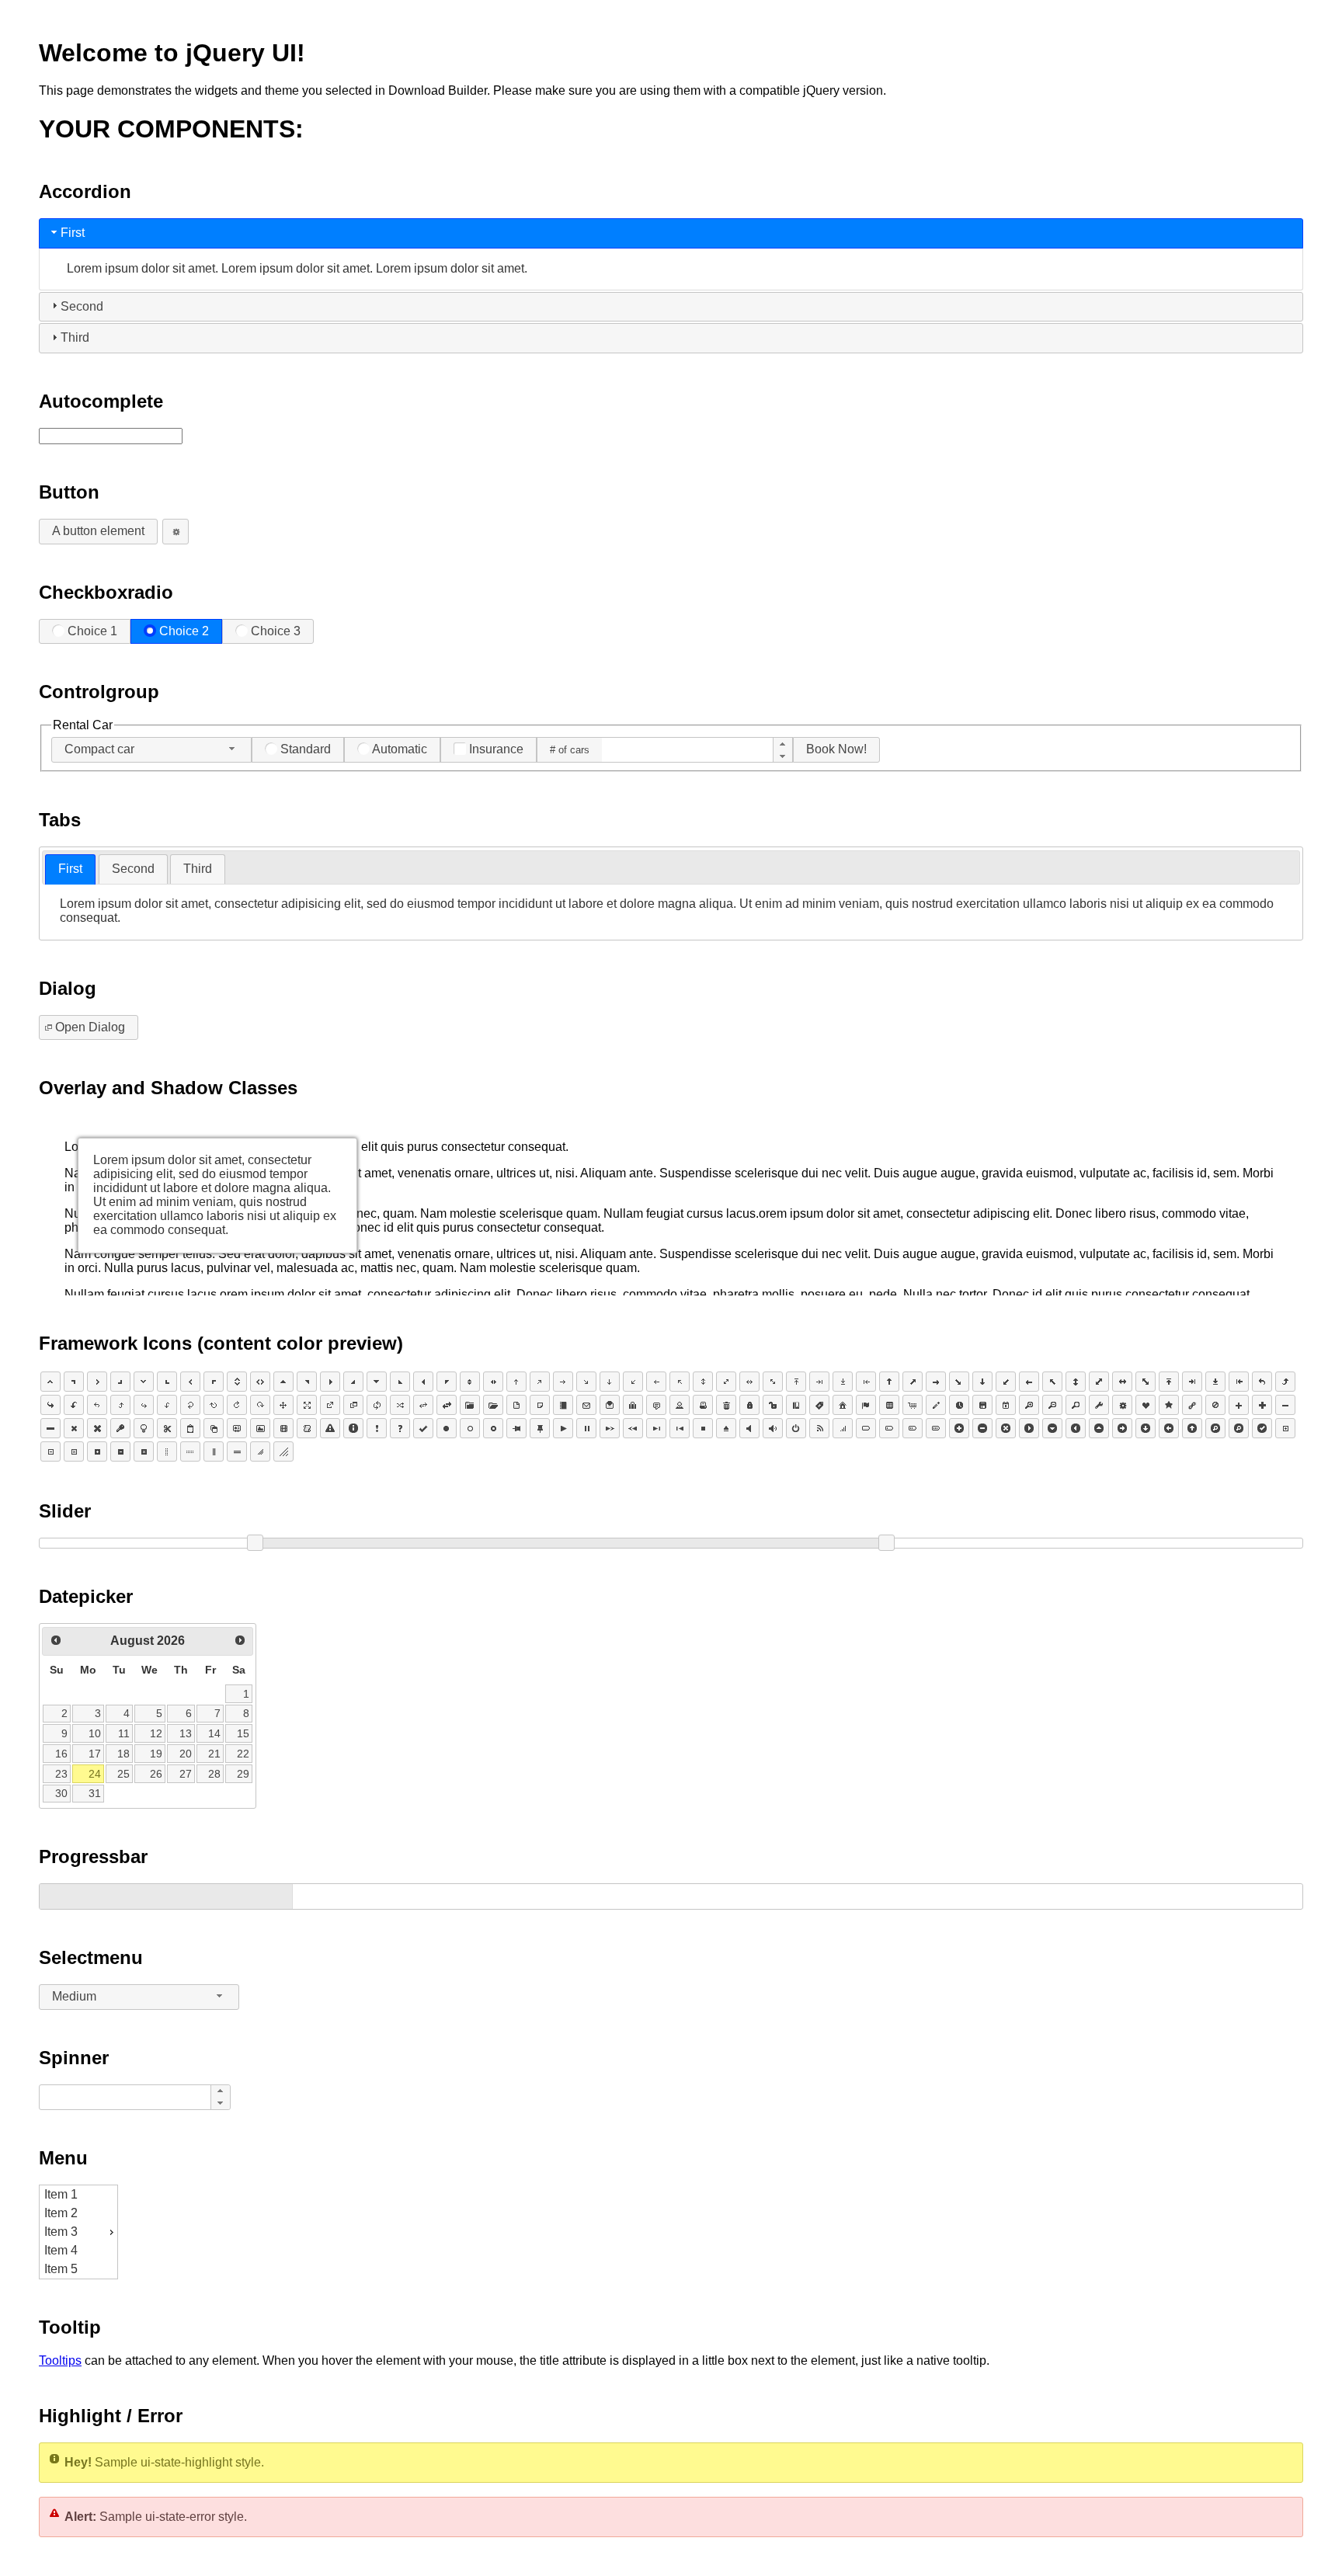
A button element (98, 531)
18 (123, 1754)
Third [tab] (75, 337)
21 (214, 1754)
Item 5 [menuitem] (61, 2269)
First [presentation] (70, 869)
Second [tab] (82, 306)
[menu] (78, 2232)
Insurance (496, 749)
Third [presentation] (198, 869)
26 (156, 1774)
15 (243, 1733)
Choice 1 (92, 631)
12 (156, 1733)
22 (243, 1754)
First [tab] (73, 233)
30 (61, 1793)
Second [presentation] (133, 869)
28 (214, 1774)
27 (186, 1774)
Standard (306, 749)
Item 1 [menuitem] (61, 2194)
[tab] (70, 869)
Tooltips (60, 2360)
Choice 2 (184, 631)
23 (61, 1774)
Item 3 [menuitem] (61, 2232)
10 (95, 1733)
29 (243, 1774)
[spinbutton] (687, 750)
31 (95, 1793)
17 (95, 1754)
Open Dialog (90, 1027)
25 (123, 1774)
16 (61, 1754)
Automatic (400, 749)
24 (95, 1774)
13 (186, 1733)
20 (186, 1754)
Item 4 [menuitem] (61, 2250)
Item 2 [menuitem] (61, 2213)
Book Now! (836, 749)
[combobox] (151, 750)
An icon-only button (176, 532)
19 (156, 1754)
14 (214, 1733)
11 (124, 1733)
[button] (783, 744)
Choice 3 (276, 631)
